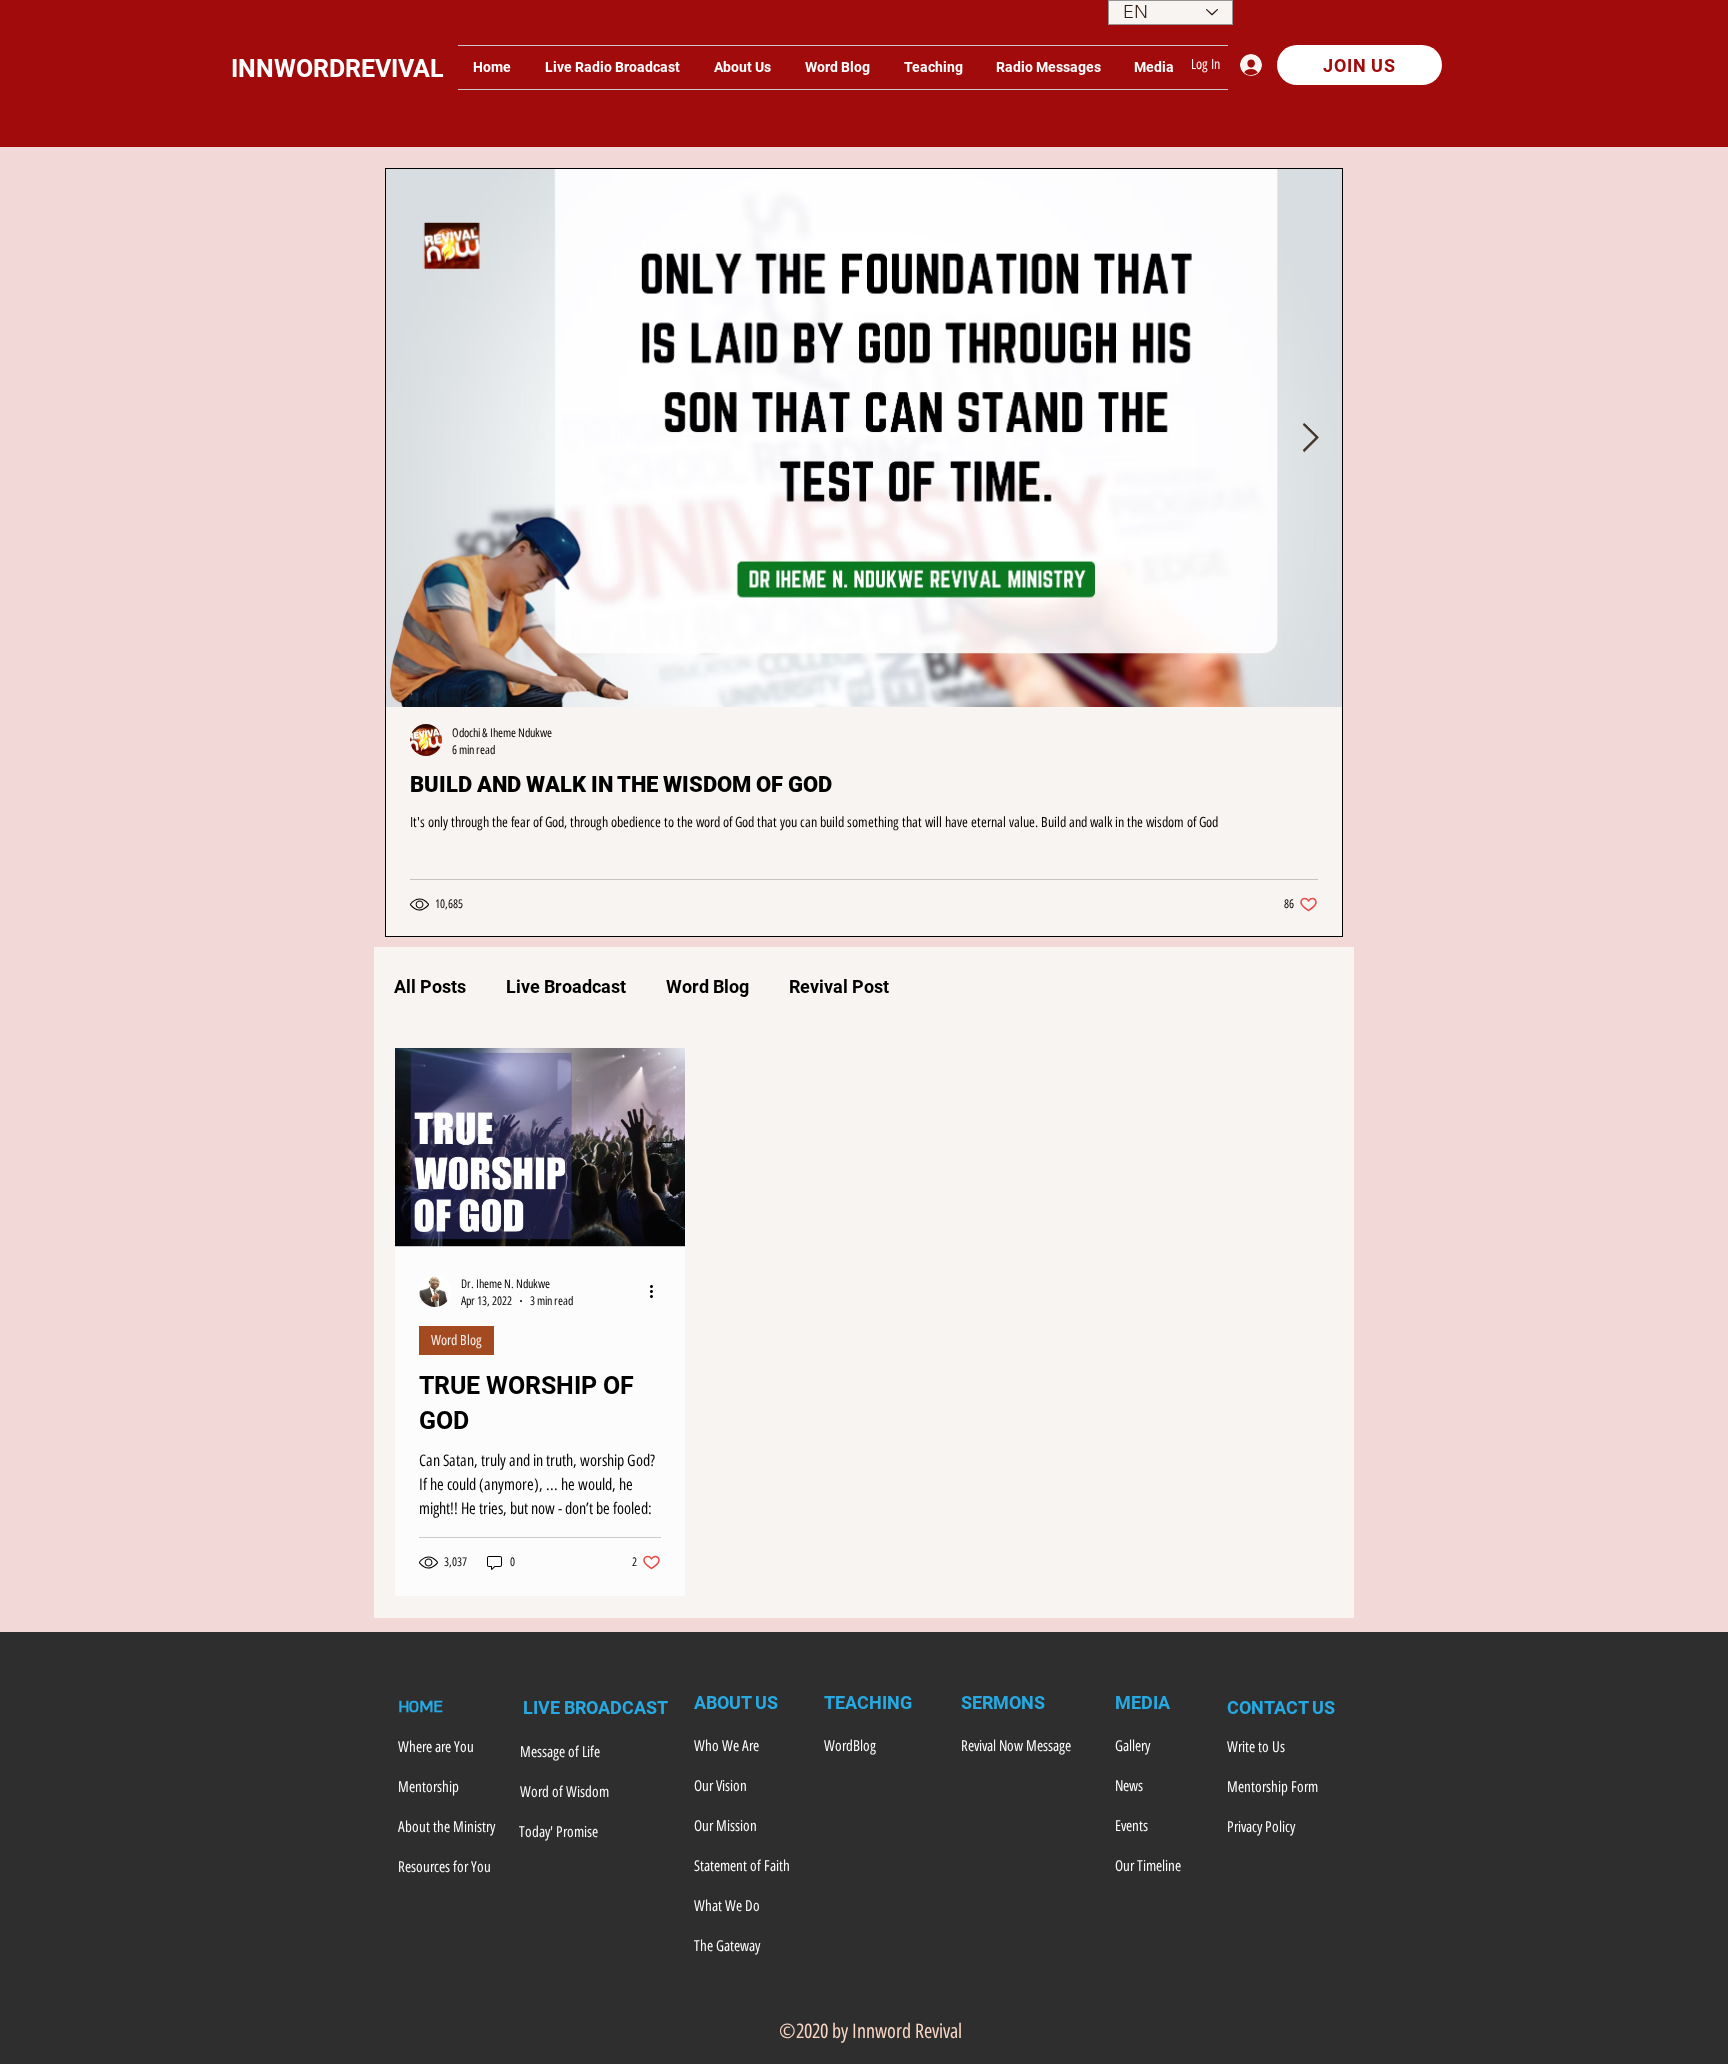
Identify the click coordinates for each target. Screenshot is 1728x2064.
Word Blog (707, 986)
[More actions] (658, 1291)
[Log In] (1256, 65)
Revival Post (839, 986)
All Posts (430, 986)
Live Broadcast (566, 986)
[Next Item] (1310, 438)
